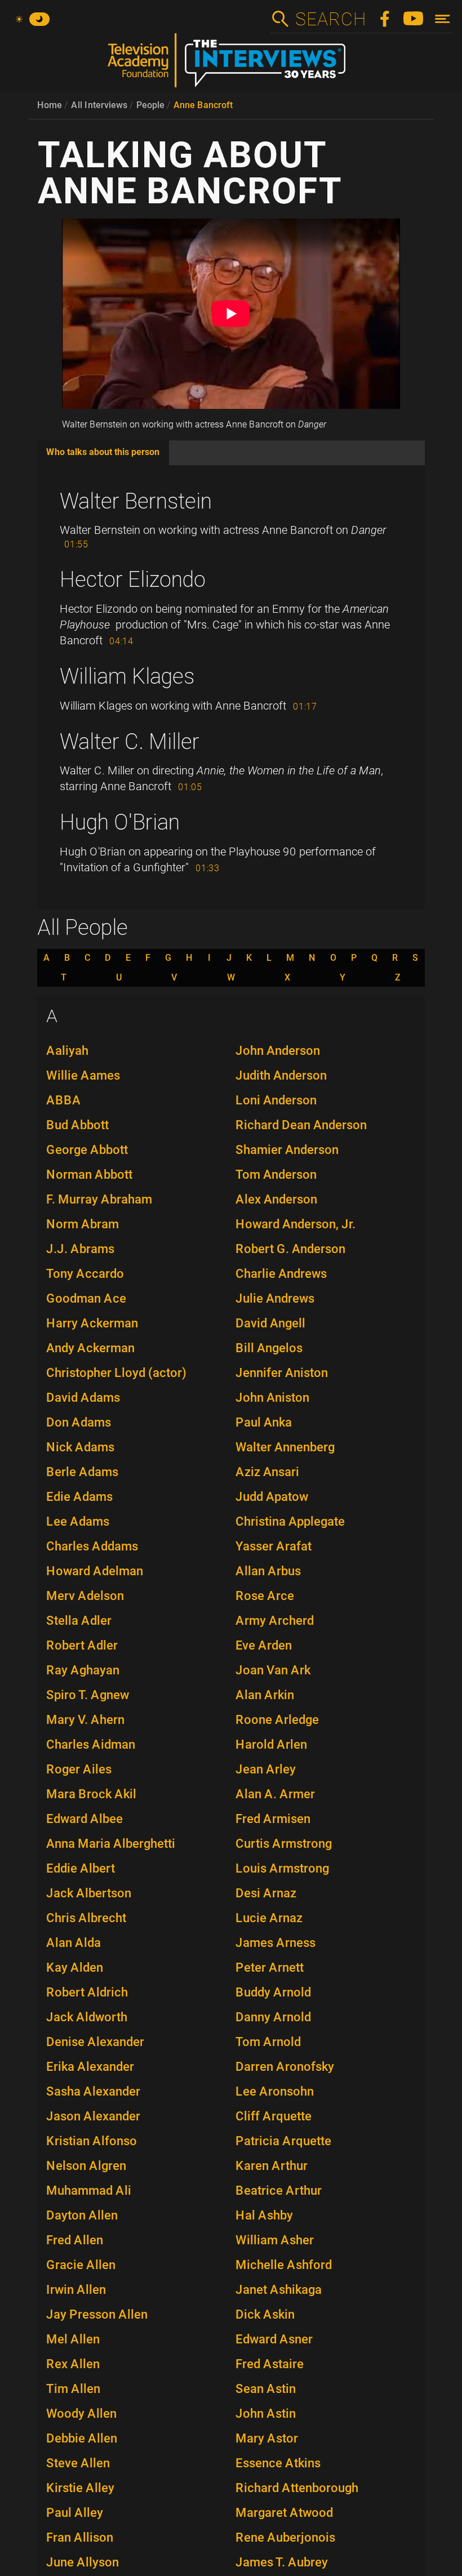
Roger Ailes (79, 1769)
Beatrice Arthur (279, 2191)
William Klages (127, 676)
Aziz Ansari (267, 1472)
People (150, 105)
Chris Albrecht (86, 1918)
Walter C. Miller (130, 742)
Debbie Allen (82, 2438)
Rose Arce (265, 1596)
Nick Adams (80, 1447)
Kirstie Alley (80, 2488)
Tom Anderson (276, 1175)
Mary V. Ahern (85, 1720)
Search (330, 19)
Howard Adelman (95, 1571)
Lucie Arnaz (269, 1918)
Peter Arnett (270, 1967)
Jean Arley (266, 1769)
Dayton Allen (82, 2215)
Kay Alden (75, 1967)
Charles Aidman (91, 1744)
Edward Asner (274, 2339)
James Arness (276, 1943)
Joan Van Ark (273, 1670)
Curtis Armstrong (284, 1844)
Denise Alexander (95, 2042)
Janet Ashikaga (279, 2290)
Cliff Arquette (274, 2116)
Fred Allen (75, 2240)
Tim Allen (73, 2389)
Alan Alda (74, 1943)
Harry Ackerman (92, 1323)
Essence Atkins (278, 2463)
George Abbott (87, 1150)
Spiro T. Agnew (88, 1695)
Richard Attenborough (297, 2488)
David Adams (83, 1398)
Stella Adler (79, 1621)
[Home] (231, 65)
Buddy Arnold (273, 1992)
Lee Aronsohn (275, 2091)
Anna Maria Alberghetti (111, 1844)
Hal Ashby (264, 2215)
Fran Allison (80, 2537)
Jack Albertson (89, 1893)
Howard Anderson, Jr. (296, 1224)
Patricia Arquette (283, 2141)
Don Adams (79, 1422)
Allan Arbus (268, 1571)
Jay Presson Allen (97, 2314)
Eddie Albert (81, 1868)
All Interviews (99, 105)
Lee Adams (78, 1521)
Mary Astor (267, 2438)
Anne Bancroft (203, 105)
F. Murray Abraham (99, 1199)
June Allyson (83, 2562)
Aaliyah (67, 1051)
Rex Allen (73, 2364)
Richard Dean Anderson (301, 1125)
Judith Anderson (281, 1075)
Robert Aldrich (87, 1992)
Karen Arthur (272, 2166)
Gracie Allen (81, 2265)
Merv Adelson (85, 1596)
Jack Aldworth (87, 2017)
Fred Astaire (270, 2364)
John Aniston (272, 1398)
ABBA (64, 1100)
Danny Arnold (273, 2017)
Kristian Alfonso (92, 2141)
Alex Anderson (276, 1199)
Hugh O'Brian (120, 822)
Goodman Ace (86, 1298)
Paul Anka (264, 1422)
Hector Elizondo (133, 580)
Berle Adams (82, 1472)
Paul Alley (75, 2513)
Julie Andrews (275, 1298)
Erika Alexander (90, 2067)
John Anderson (278, 1051)
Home (50, 105)
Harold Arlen (271, 1744)
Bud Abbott (77, 1125)
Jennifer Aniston (282, 1373)
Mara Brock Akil (91, 1794)
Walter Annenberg (285, 1447)
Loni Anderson (276, 1100)
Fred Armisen (273, 1819)
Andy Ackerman (90, 1348)
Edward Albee (85, 1819)
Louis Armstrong (282, 1868)
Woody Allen (81, 2414)
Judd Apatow (272, 1497)
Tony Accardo (85, 1274)
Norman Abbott (89, 1175)
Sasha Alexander (93, 2091)
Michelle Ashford (284, 2265)
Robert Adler (82, 1645)
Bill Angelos (269, 1348)
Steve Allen (78, 2463)
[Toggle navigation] (443, 19)
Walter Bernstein (136, 501)
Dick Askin (265, 2314)
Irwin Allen (76, 2290)
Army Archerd (275, 1621)
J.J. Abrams (80, 1249)
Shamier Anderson (287, 1150)
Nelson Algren (86, 2166)
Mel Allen (73, 2339)
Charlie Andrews (281, 1274)
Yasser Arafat (274, 1546)
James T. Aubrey (282, 2562)
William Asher (275, 2240)
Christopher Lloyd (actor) (116, 1373)
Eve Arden (264, 1645)
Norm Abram (83, 1224)
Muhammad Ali (89, 2191)
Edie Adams (79, 1497)
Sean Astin (266, 2389)
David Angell (270, 1323)
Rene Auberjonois (285, 2537)
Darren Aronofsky (285, 2067)
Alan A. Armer (275, 1794)
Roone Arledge (277, 1720)
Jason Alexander (93, 2116)
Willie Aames (83, 1075)
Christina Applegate (290, 1521)
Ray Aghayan (83, 1670)
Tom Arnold (268, 2042)
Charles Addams (92, 1546)
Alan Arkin (265, 1695)
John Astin (266, 2414)
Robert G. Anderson (290, 1249)
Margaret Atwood (284, 2513)
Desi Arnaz (266, 1893)
